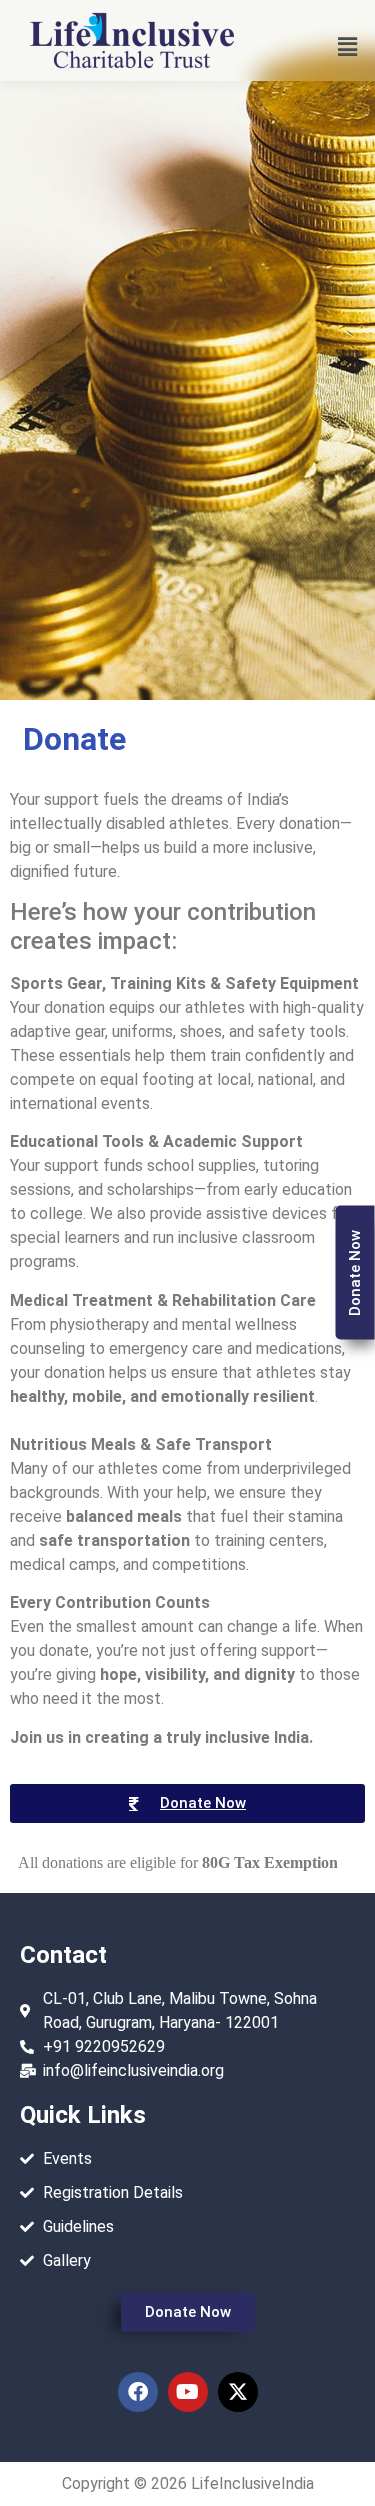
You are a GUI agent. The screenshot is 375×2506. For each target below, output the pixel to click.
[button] (348, 46)
